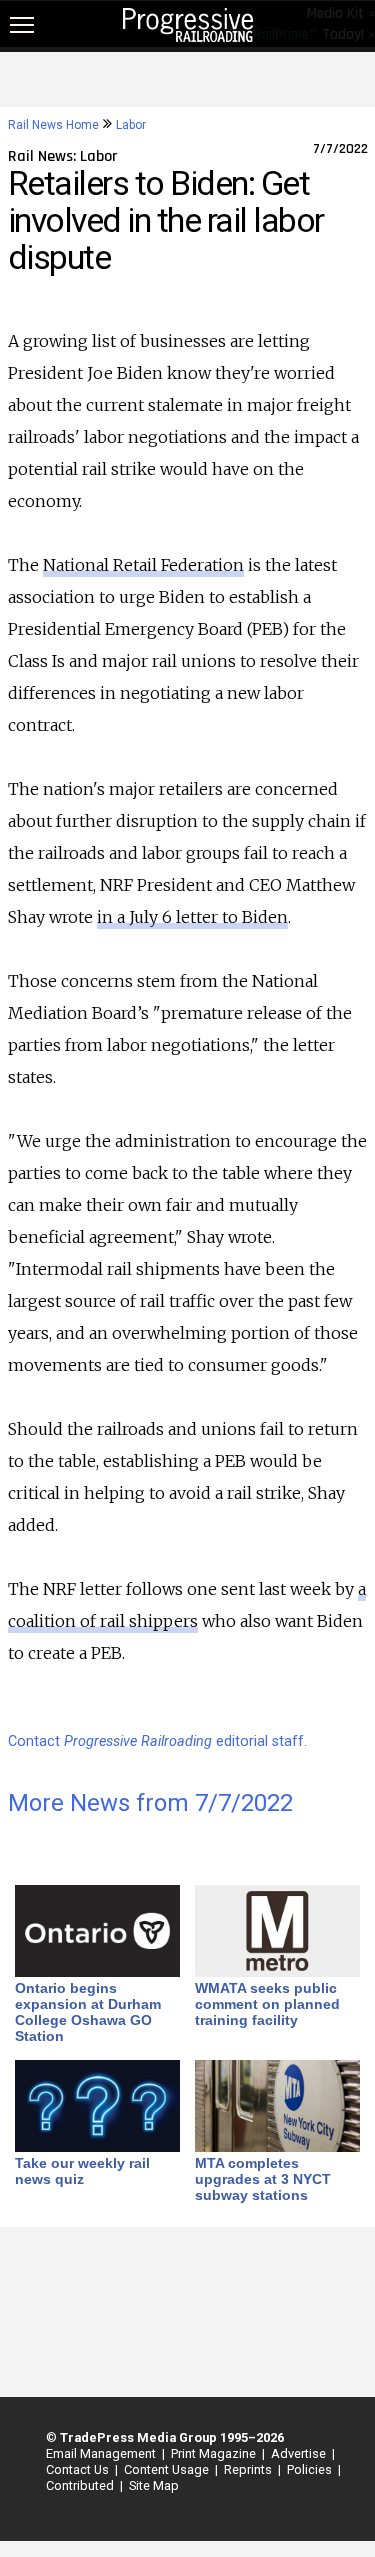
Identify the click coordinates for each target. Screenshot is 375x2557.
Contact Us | (79, 2469)
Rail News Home (53, 125)
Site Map (154, 2485)
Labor (131, 125)
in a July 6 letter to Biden (192, 917)
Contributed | (81, 2485)
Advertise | (300, 2453)
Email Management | (102, 2453)
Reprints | (249, 2469)
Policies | (311, 2469)
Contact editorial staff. (157, 1741)
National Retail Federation (143, 565)
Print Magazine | (215, 2453)
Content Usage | (168, 2469)
